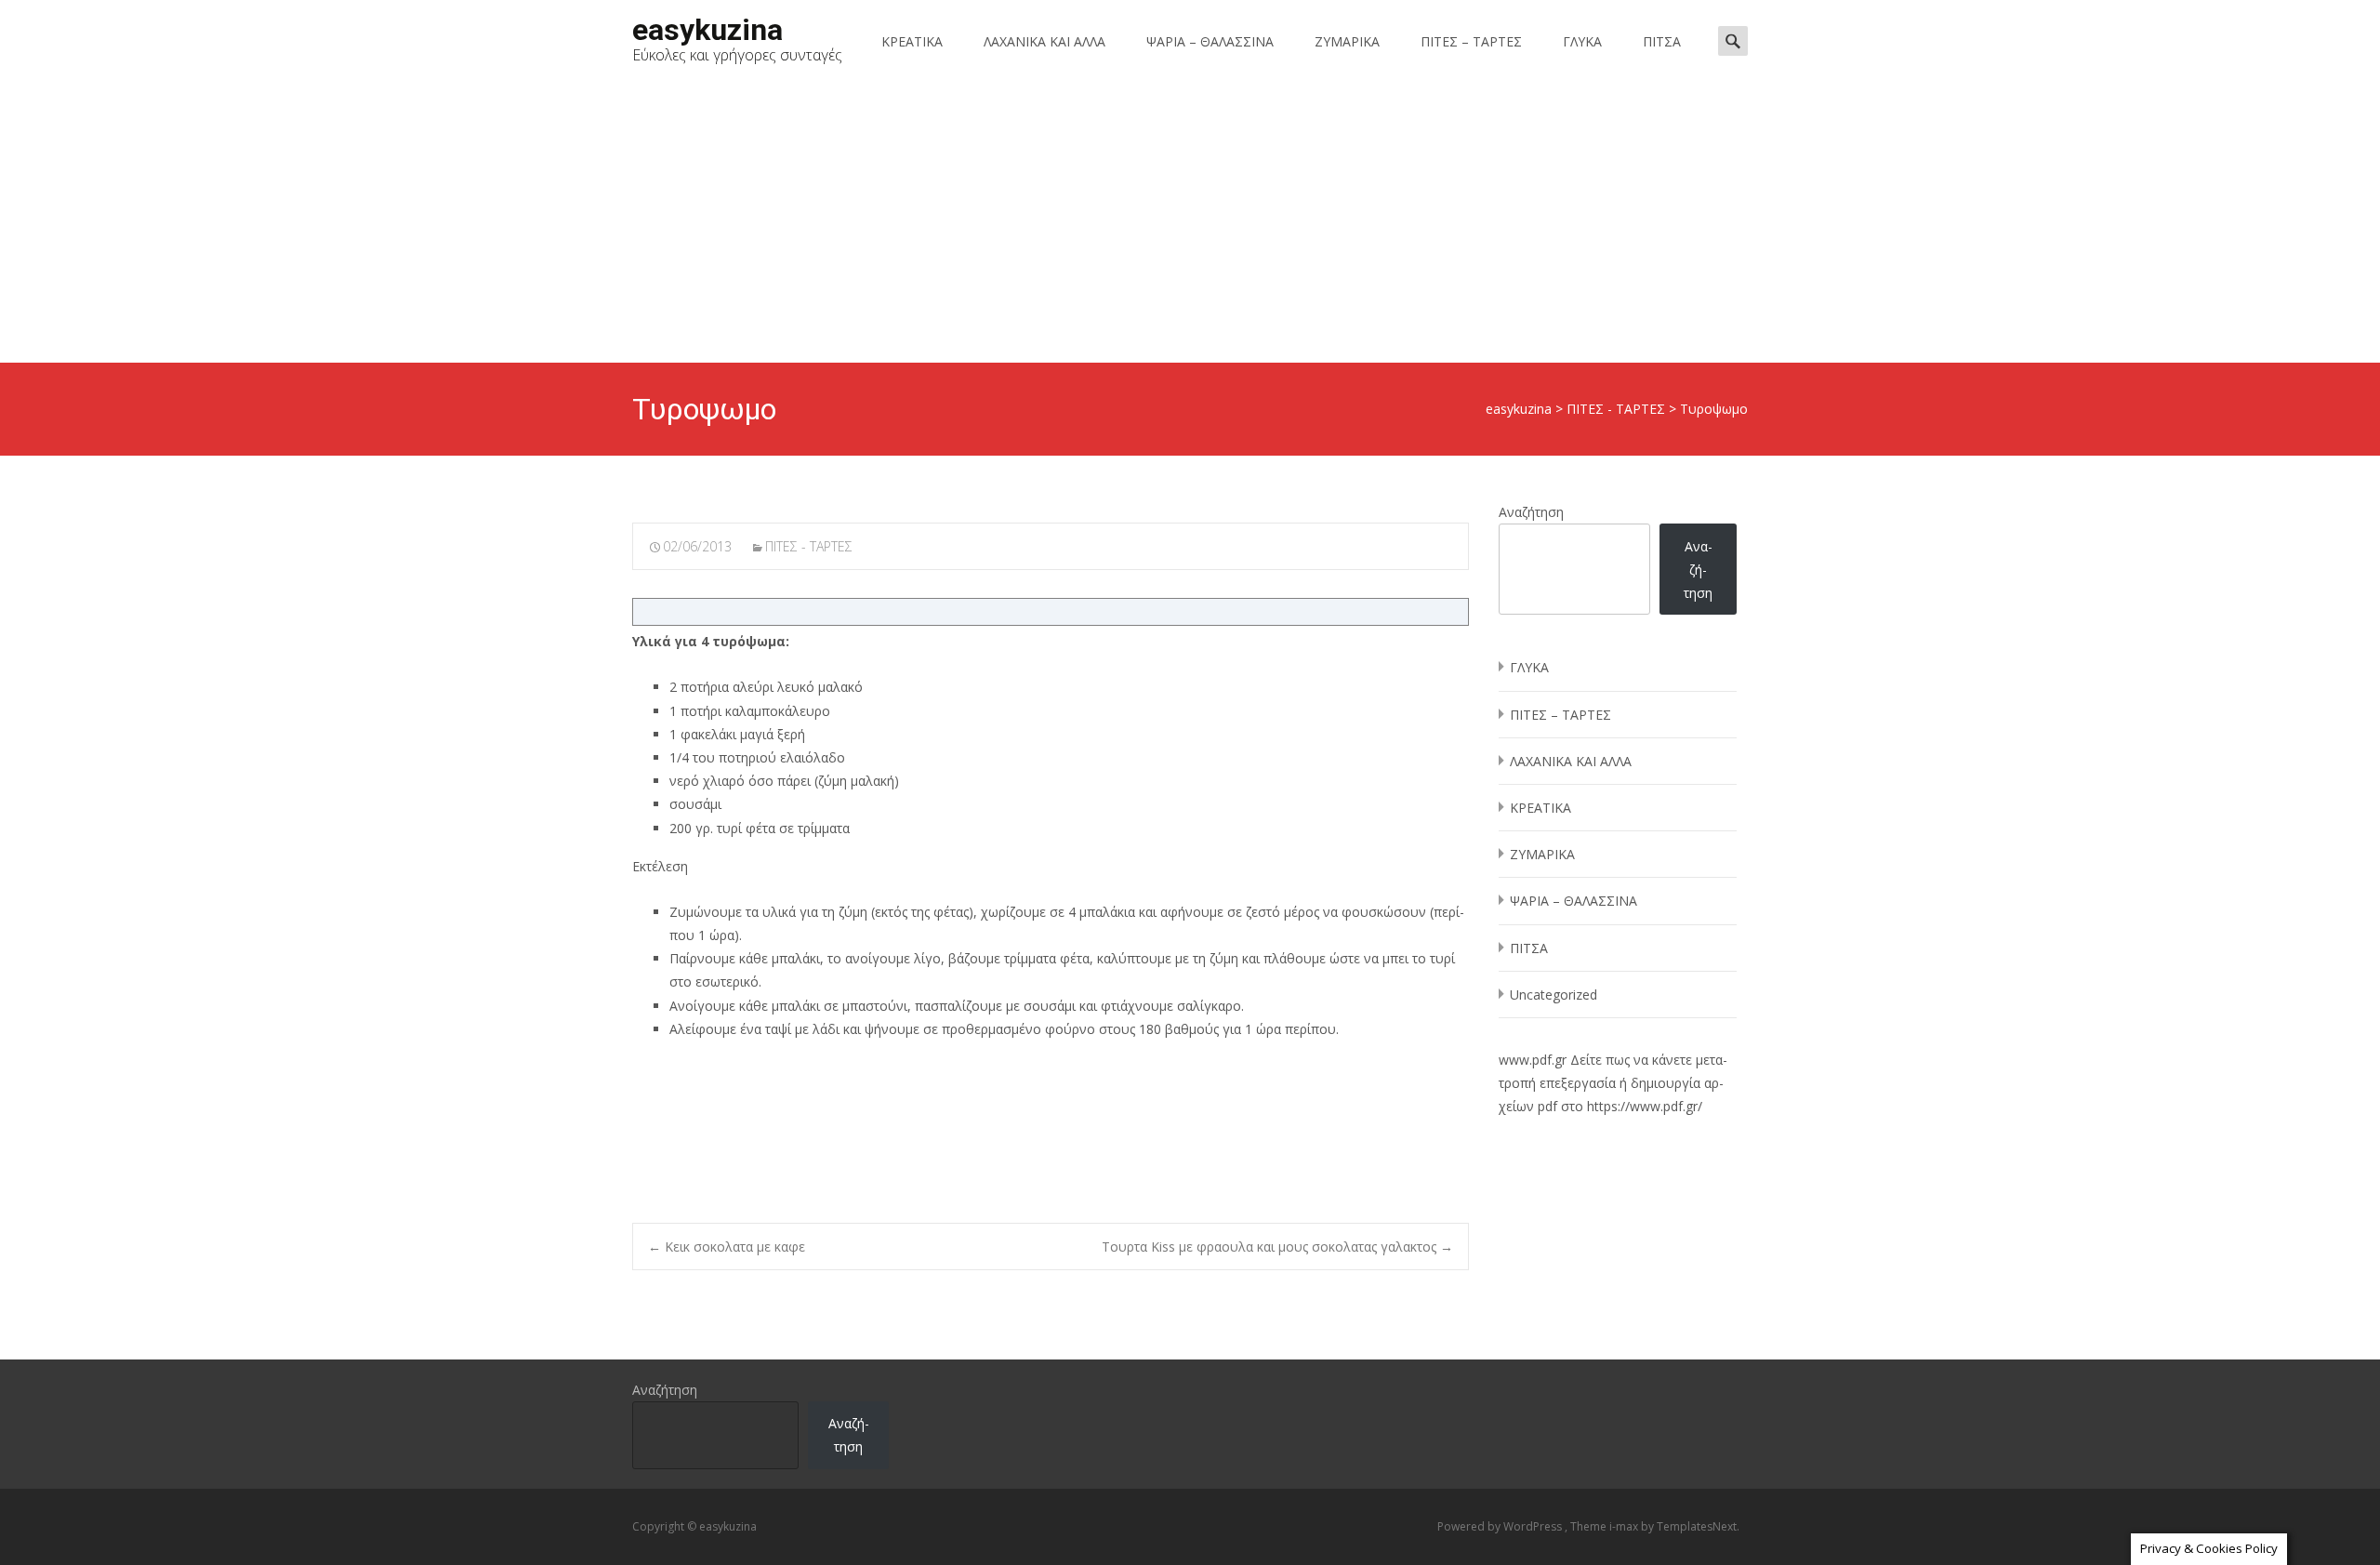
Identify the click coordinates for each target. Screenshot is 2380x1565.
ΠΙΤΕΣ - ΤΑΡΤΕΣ (809, 546)
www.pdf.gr (1533, 1060)
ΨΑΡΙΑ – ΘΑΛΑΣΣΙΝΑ (1210, 41)
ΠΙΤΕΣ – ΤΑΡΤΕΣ (1471, 41)
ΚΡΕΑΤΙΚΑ (912, 41)
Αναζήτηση (1531, 512)
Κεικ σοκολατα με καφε (727, 1247)
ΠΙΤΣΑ (1662, 41)
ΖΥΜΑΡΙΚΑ (1347, 41)
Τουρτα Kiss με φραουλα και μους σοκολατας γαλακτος (1277, 1247)
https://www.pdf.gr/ (1645, 1106)
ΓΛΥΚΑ (1582, 41)
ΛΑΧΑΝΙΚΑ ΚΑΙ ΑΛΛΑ (1045, 41)
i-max (1625, 1526)
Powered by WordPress (1501, 1526)
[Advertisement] (1190, 223)
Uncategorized (1554, 995)
